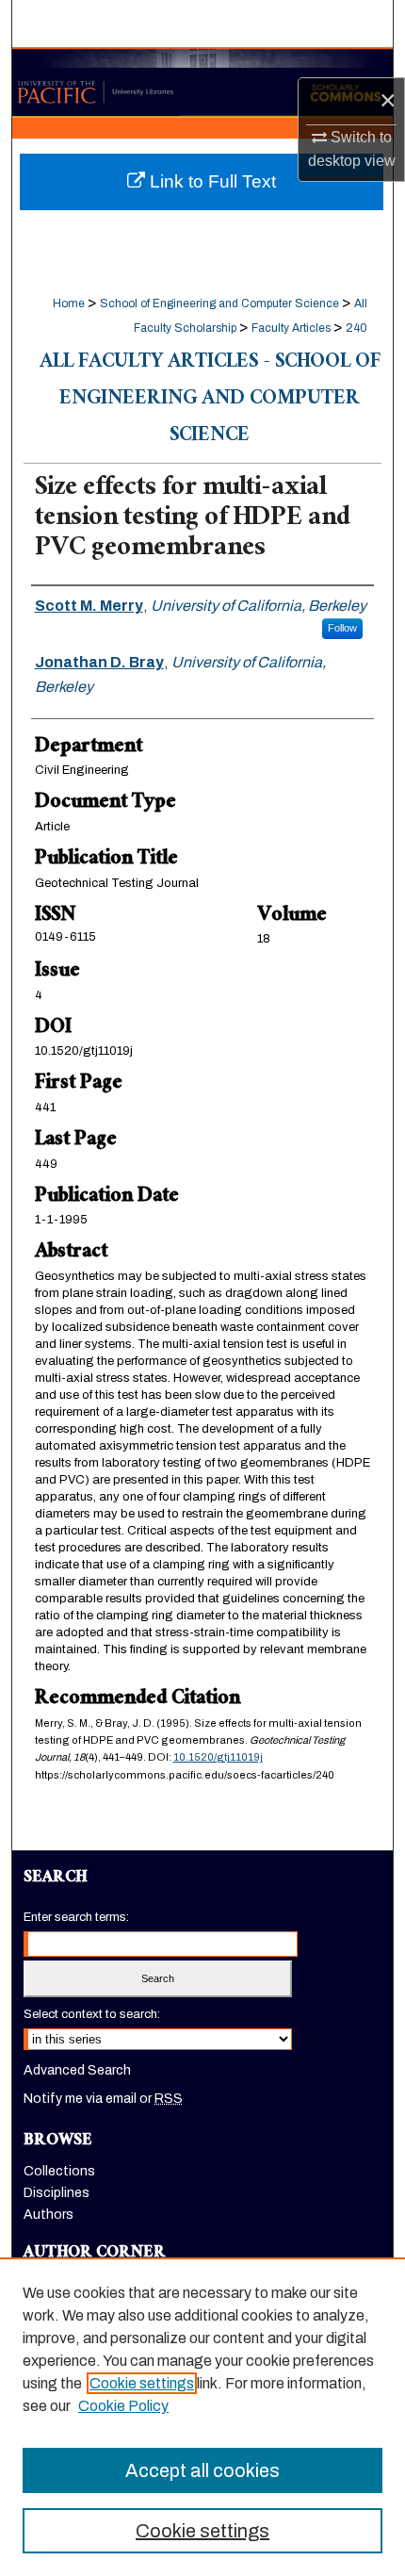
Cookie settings (142, 2383)
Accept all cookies (202, 2470)
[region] (202, 2417)
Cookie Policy (123, 2406)
